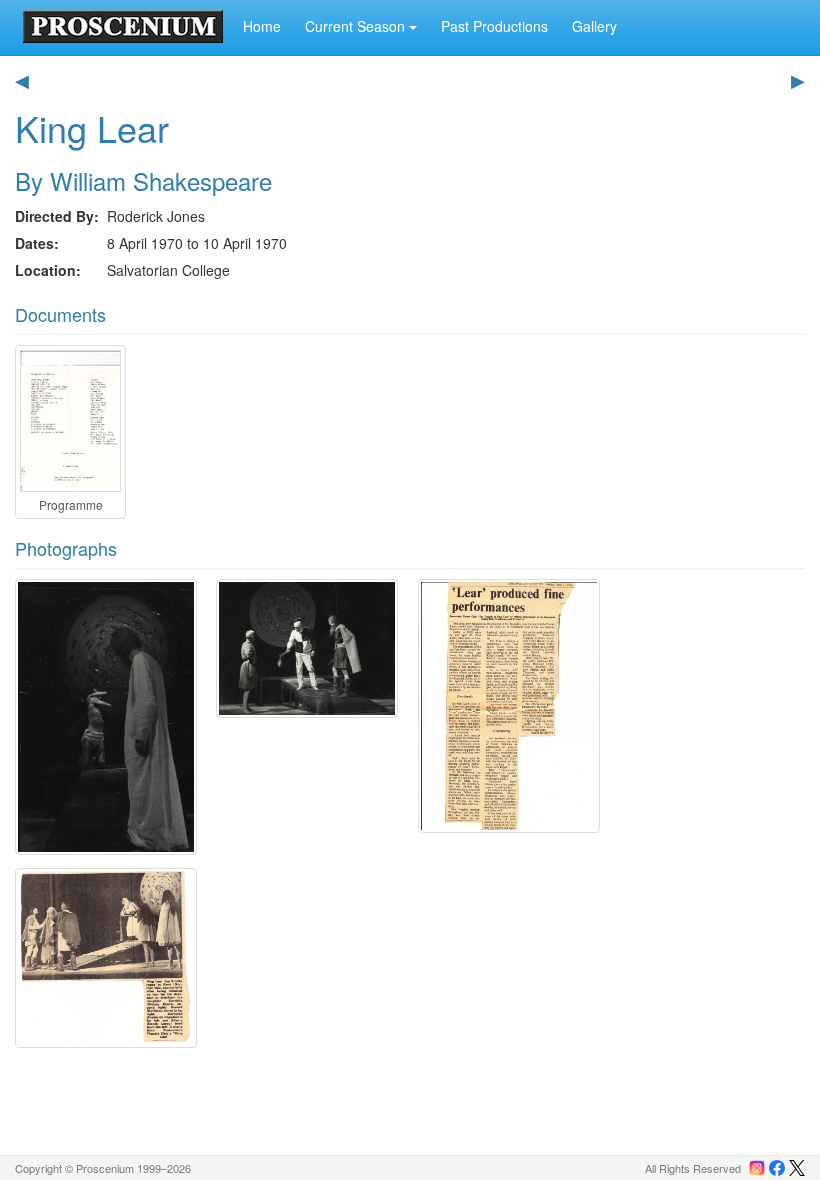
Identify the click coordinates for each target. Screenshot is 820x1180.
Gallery (594, 26)
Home (262, 26)
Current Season (357, 26)
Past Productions (494, 26)
